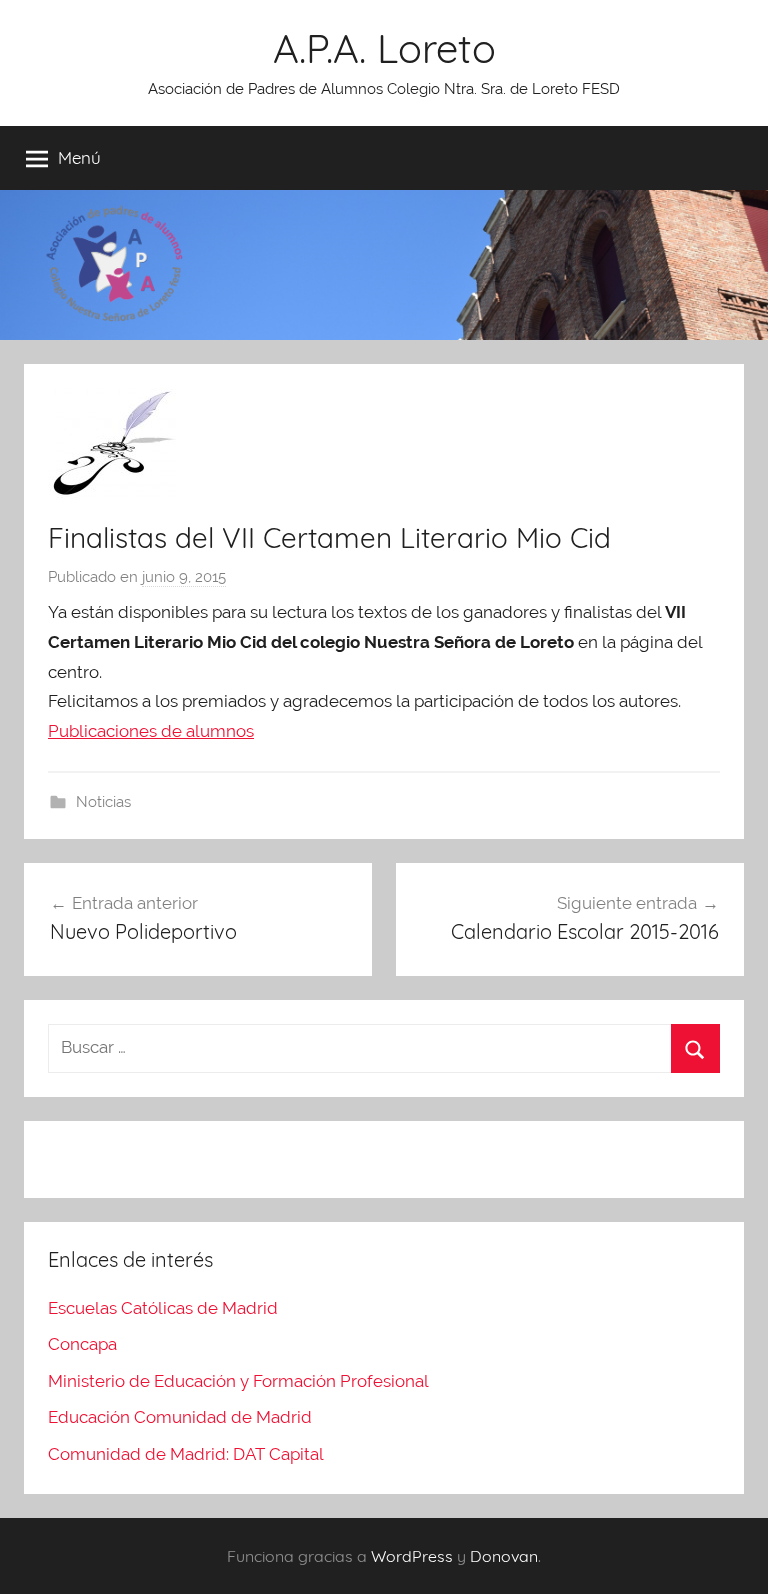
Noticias (103, 802)
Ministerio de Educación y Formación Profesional (238, 1381)
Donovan (504, 1556)
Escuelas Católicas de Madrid (163, 1308)
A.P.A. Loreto (384, 48)
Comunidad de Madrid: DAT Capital (186, 1454)
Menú (79, 157)
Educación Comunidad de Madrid (180, 1417)
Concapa (82, 1344)
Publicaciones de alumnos (151, 731)
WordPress (412, 1556)
